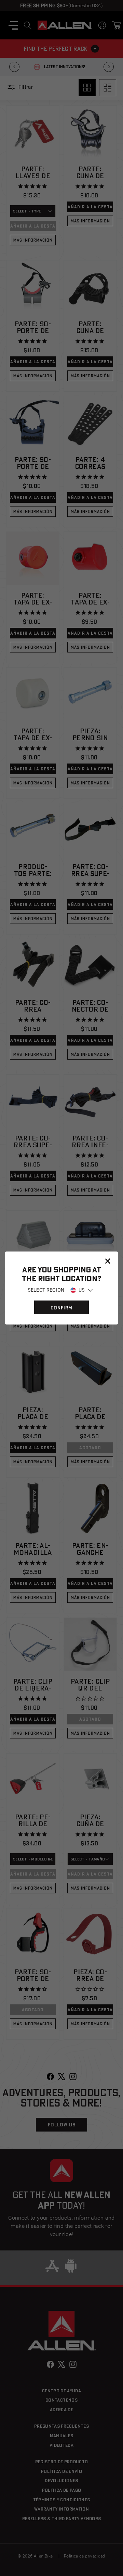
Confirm (61, 1308)
